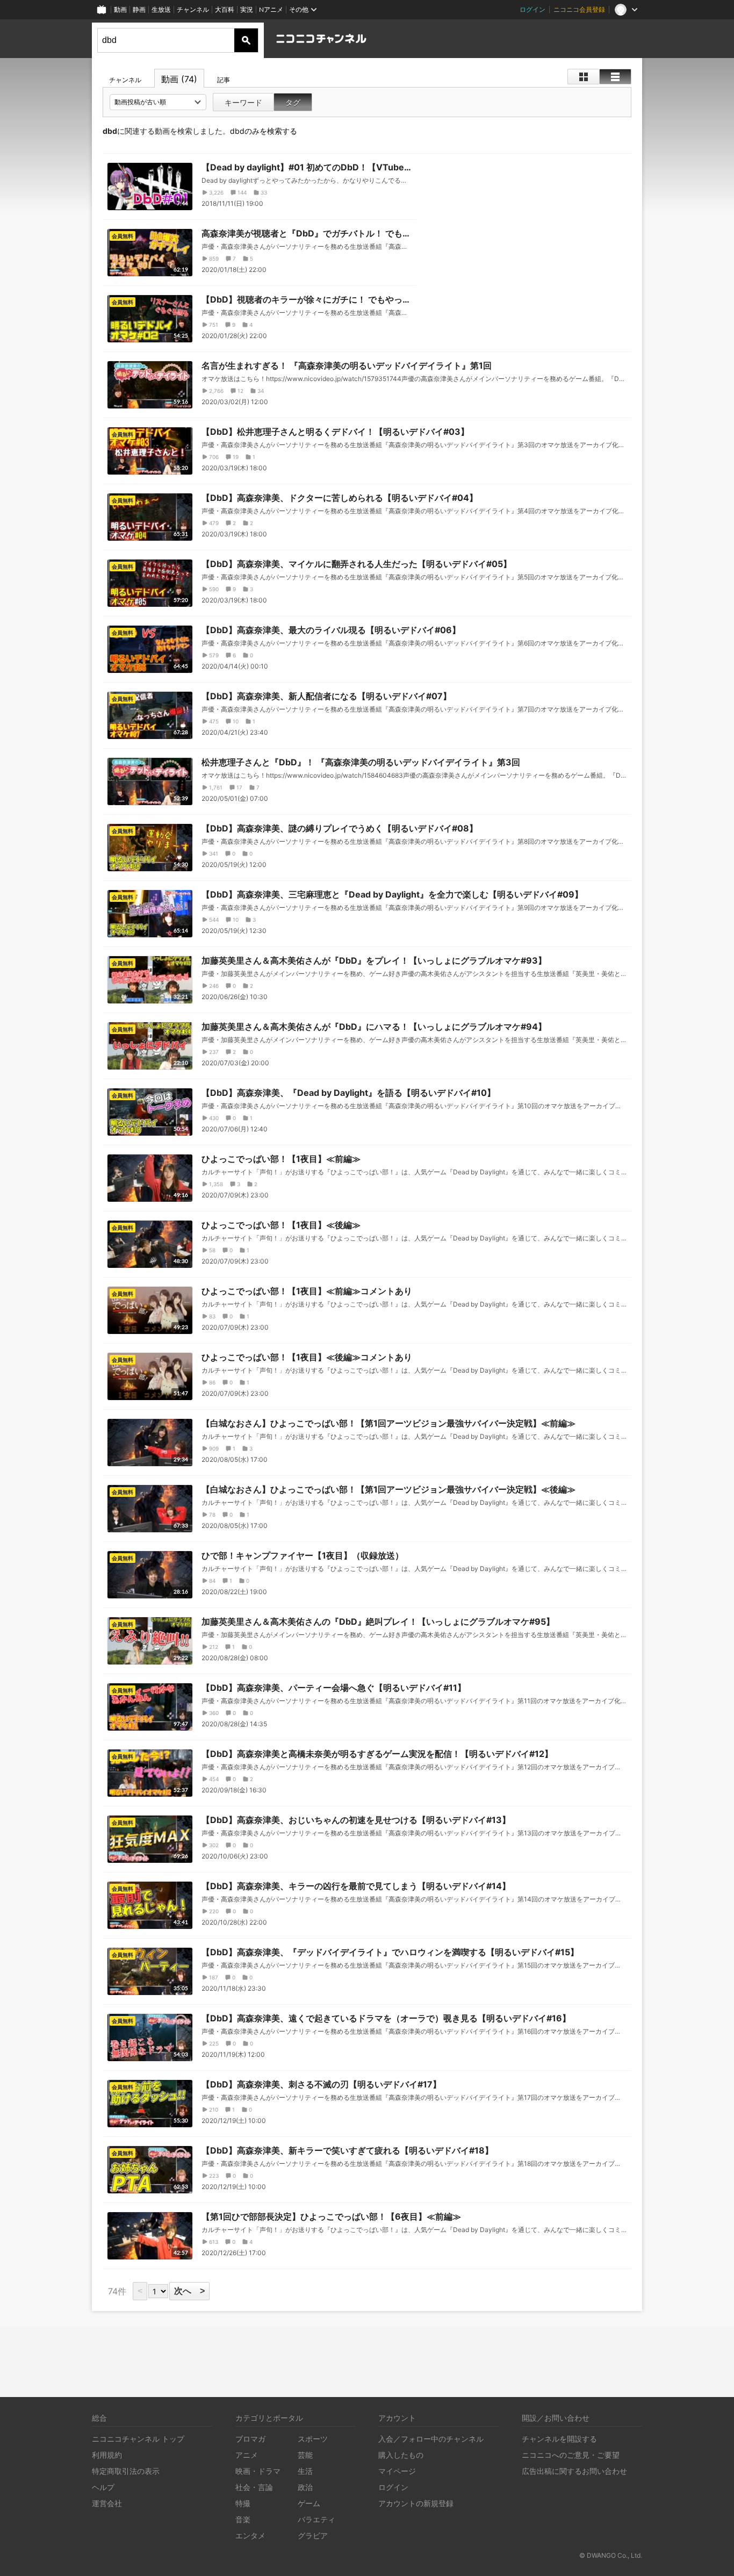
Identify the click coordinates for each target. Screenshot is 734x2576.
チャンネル (193, 9)
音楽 (243, 2519)
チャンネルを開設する (559, 2439)
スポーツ (313, 2439)
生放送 (161, 9)
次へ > (189, 2291)
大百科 (225, 9)
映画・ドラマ (258, 2471)
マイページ (397, 2471)
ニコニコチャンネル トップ (138, 2439)
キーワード (243, 102)
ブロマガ (250, 2439)
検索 (246, 40)
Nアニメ (271, 9)
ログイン (532, 9)
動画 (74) (179, 79)
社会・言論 (254, 2487)
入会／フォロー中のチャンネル (431, 2439)
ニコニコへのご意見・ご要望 (571, 2455)
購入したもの (401, 2455)
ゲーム (309, 2503)
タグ (293, 102)
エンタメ (250, 2535)
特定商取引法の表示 (126, 2471)
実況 (247, 9)
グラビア (313, 2535)
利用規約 (107, 2455)
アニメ (247, 2455)
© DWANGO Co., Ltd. (611, 2555)
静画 (139, 9)
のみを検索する (264, 131)
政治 (305, 2487)
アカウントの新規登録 (416, 2503)
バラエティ (316, 2519)
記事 (224, 80)
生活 (305, 2471)
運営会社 (107, 2503)
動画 (120, 9)
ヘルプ (103, 2487)
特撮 (243, 2503)
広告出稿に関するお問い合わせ (574, 2471)
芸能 (305, 2455)
